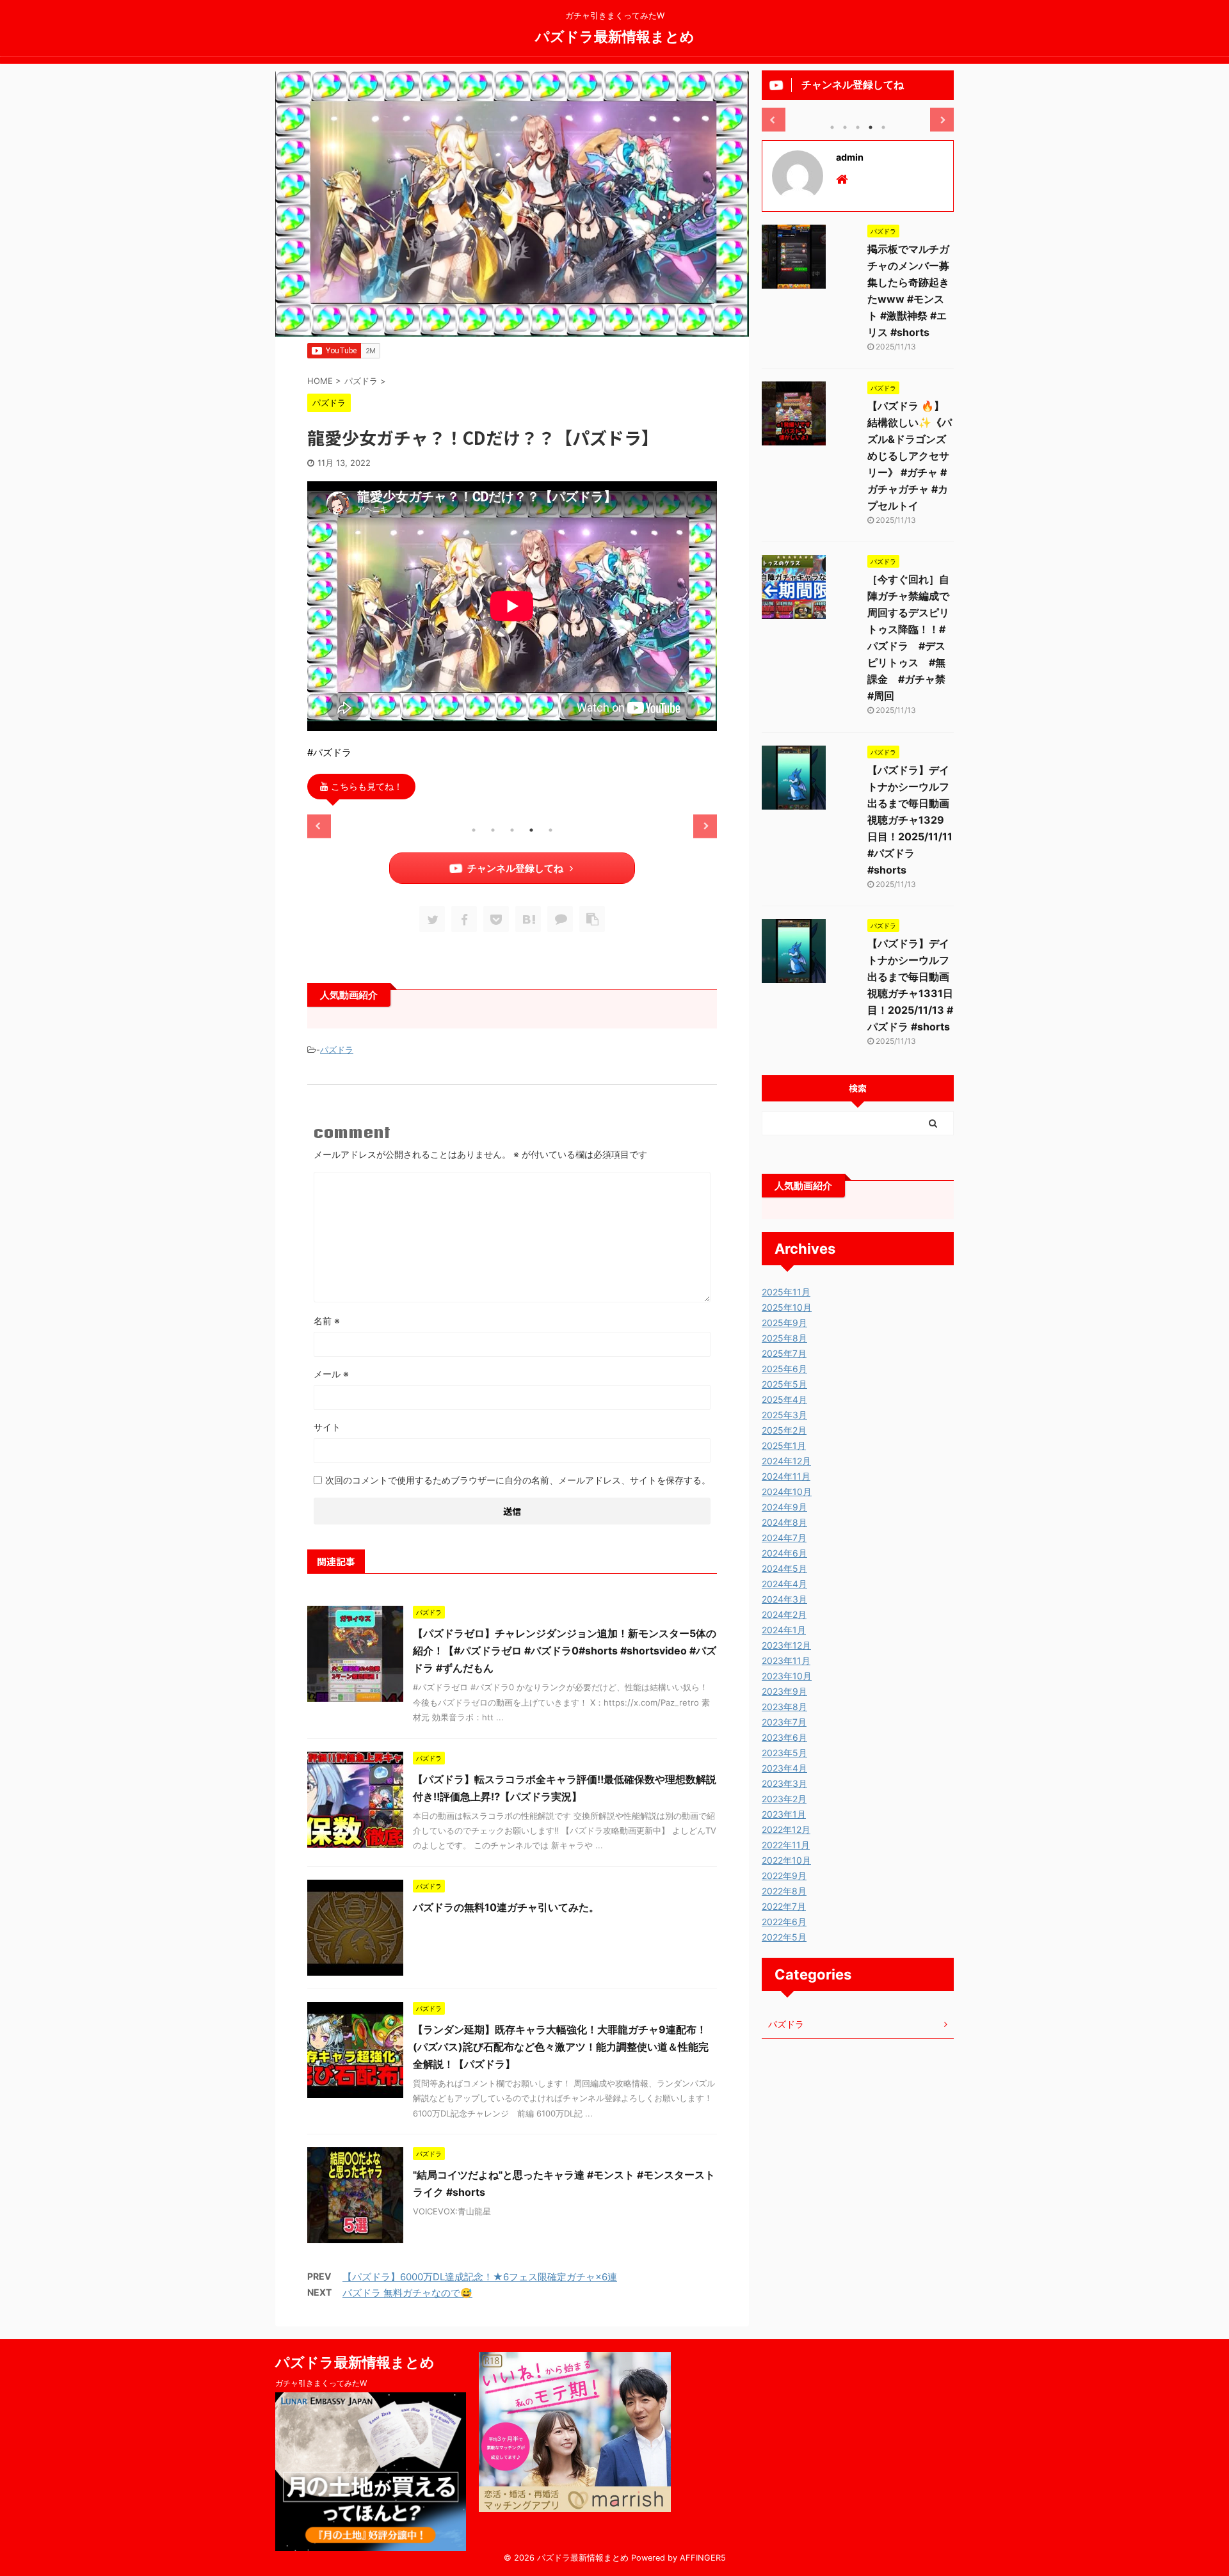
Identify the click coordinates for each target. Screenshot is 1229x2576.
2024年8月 (784, 1522)
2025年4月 (784, 1399)
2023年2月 (784, 1799)
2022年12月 (786, 1829)
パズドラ (337, 1050)
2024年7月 (784, 1538)
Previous (319, 826)
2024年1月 (784, 1630)
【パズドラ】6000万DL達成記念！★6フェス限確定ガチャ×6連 (480, 2277)
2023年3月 (784, 1783)
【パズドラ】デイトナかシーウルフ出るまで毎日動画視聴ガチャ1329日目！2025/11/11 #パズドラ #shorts (910, 820)
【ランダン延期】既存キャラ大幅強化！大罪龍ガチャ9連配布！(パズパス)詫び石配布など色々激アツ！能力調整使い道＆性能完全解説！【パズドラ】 (561, 2047)
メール (331, 1374)
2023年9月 (784, 1691)
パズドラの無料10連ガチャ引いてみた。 (506, 1907)
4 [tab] (531, 830)
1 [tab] (474, 830)
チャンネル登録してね (515, 868)
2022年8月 (784, 1891)
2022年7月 (784, 1906)
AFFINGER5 (703, 2558)
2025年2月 (784, 1430)
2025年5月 (784, 1384)
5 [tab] (550, 830)
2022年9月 (784, 1876)
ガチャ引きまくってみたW (321, 2383)
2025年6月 (784, 1369)
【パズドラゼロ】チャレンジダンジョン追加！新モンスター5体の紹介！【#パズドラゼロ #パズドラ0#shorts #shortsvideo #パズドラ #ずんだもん (565, 1651)
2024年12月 (786, 1461)
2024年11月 (786, 1476)
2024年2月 (784, 1614)
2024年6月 (784, 1553)
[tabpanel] (372, 815)
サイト (327, 1427)
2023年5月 (784, 1753)
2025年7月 (784, 1353)
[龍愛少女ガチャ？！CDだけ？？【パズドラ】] (528, 919)
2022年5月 (784, 1937)
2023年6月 (784, 1737)
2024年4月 (784, 1584)
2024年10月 (787, 1492)
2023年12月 (786, 1645)
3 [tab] (512, 830)
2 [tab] (493, 830)
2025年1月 (784, 1445)
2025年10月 (787, 1307)
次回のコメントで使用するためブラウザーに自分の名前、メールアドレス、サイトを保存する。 (518, 1480)
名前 (327, 1321)
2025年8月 (784, 1338)
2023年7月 (784, 1722)
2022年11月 (786, 1845)
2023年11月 (786, 1660)
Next (705, 826)
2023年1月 (784, 1814)
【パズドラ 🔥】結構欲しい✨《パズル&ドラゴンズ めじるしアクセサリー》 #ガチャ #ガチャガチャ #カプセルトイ (910, 456)
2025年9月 (784, 1323)
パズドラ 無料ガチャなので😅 (407, 2293)
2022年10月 (786, 1860)
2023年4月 (784, 1768)
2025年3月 (784, 1415)
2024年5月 (784, 1568)
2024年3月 (784, 1599)
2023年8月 (784, 1707)
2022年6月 (784, 1922)
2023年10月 (787, 1676)
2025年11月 (786, 1292)
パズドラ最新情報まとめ (615, 36)
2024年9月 (784, 1507)
